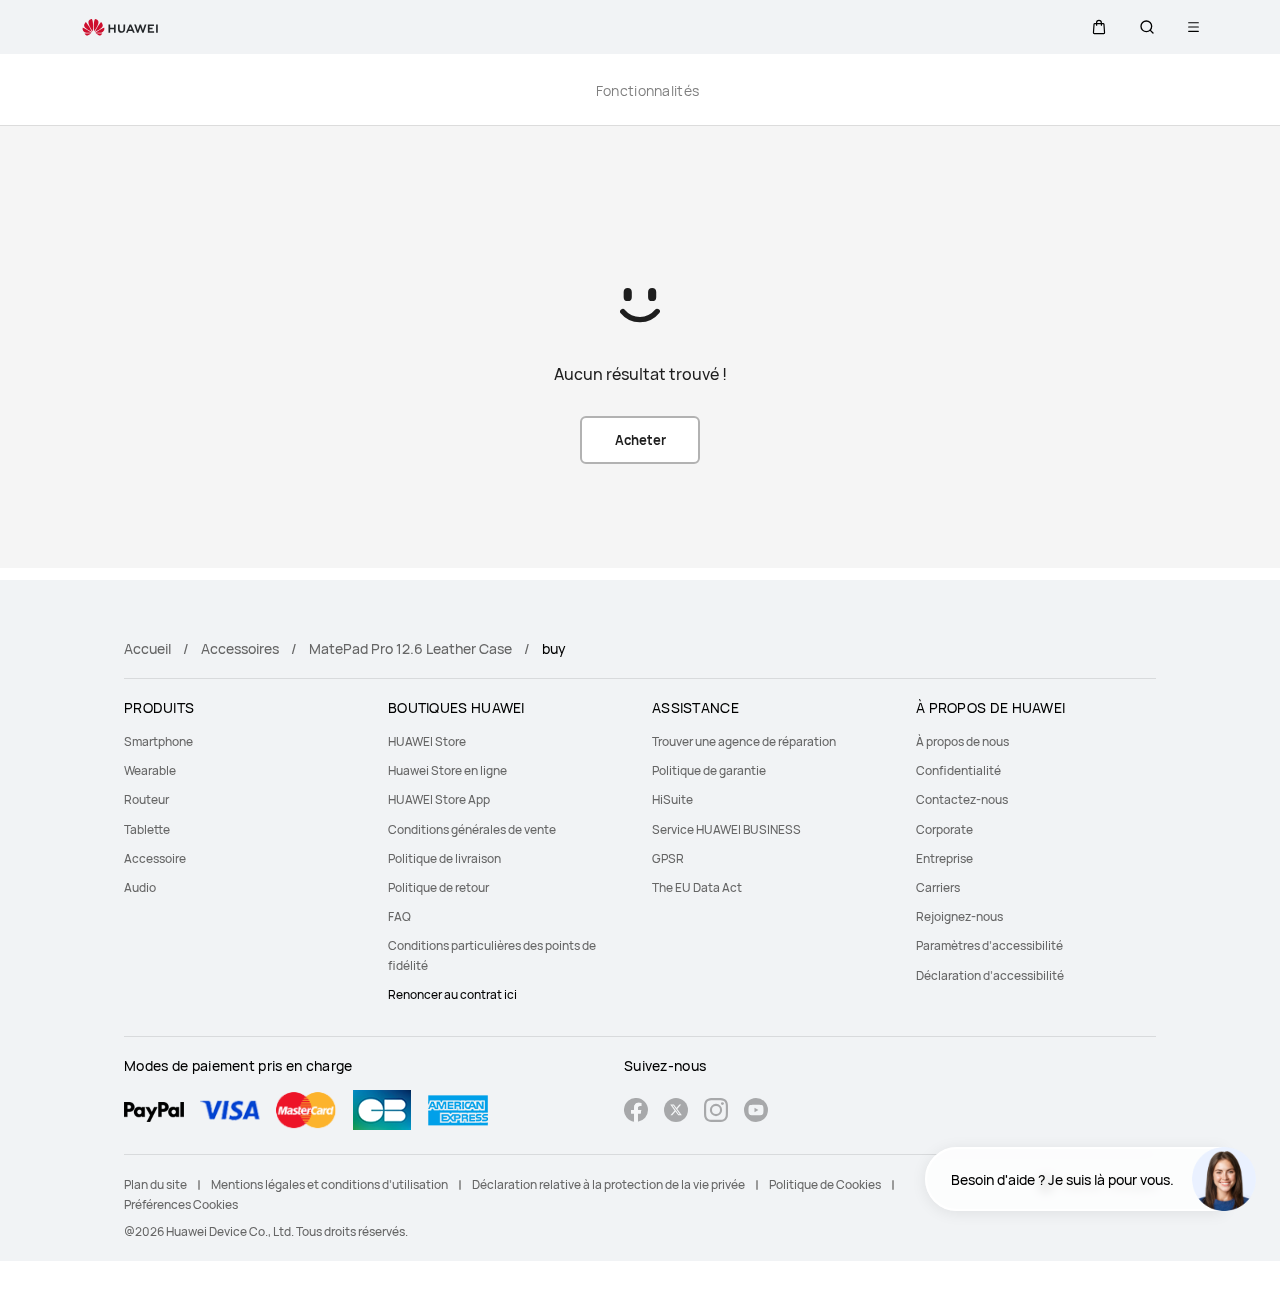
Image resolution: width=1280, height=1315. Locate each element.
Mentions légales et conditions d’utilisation (329, 1184)
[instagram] (716, 1112)
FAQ (399, 916)
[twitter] (676, 1112)
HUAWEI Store (427, 741)
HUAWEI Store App (439, 799)
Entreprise (944, 858)
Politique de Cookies (825, 1184)
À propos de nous (962, 741)
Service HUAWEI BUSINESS (726, 829)
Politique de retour (438, 887)
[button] (1099, 27)
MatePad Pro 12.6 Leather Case (410, 648)
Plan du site (155, 1184)
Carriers (938, 887)
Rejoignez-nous (959, 916)
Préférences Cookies (181, 1204)
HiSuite (672, 799)
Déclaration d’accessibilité (990, 975)
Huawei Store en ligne (447, 770)
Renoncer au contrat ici (452, 994)
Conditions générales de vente (472, 829)
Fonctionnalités (648, 90)
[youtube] (756, 1112)
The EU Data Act (697, 887)
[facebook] (636, 1112)
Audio (140, 887)
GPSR (668, 858)
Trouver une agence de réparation (744, 741)
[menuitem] (244, 741)
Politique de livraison (444, 858)
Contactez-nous (962, 799)
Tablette (147, 829)
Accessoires (240, 648)
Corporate (944, 829)
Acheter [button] (640, 440)
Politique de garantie (709, 770)
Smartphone (158, 741)
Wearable (150, 770)
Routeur (146, 799)
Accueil (147, 648)
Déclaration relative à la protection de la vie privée (608, 1184)
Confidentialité (958, 770)
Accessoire (155, 858)
